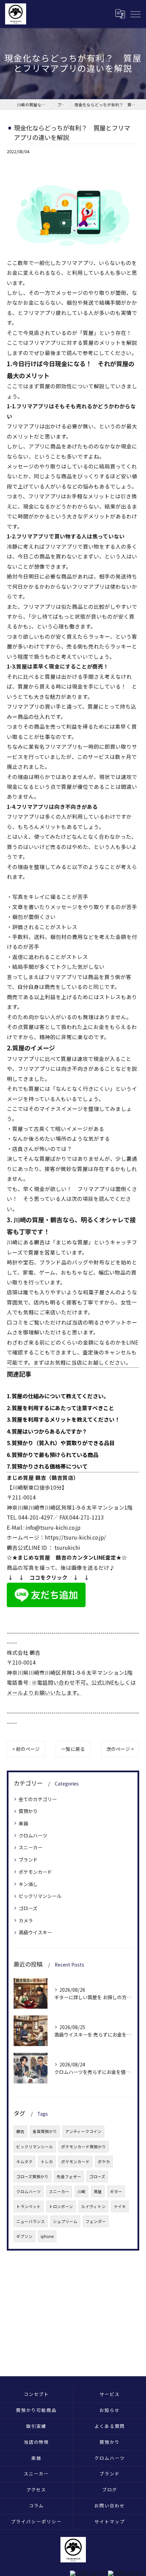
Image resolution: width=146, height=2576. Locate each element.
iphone (47, 2236)
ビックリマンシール (40, 1896)
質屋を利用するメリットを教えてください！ (66, 1419)
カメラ (26, 1920)
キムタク (24, 2162)
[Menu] (135, 14)
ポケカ (104, 2162)
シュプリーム (65, 2221)
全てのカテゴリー (38, 1799)
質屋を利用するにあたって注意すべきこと (63, 1408)
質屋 (98, 2191)
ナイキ (120, 2206)
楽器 (23, 1823)
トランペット (29, 2206)
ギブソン (24, 2236)
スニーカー (31, 1847)
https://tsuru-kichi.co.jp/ (75, 1537)
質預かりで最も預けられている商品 (55, 1455)
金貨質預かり (45, 2131)
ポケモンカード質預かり (84, 2147)
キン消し (28, 1884)
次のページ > (120, 1749)
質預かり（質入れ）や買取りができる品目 (63, 1443)
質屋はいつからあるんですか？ (49, 1431)
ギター (116, 2191)
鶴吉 (20, 2131)
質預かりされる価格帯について (50, 1466)
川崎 (81, 2191)
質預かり (28, 1811)
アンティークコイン (83, 2131)
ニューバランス (31, 2221)
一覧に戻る (73, 1749)
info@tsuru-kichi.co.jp (53, 1527)
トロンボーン (61, 2206)
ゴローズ (28, 1908)
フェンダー (96, 2221)
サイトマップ (110, 2521)
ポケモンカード (35, 1872)
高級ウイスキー (35, 1932)
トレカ (47, 2162)
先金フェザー (69, 2177)
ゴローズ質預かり (32, 2177)
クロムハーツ (33, 1835)
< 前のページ (26, 1749)
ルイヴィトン (93, 2206)
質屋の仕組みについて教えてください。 (60, 1396)
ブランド (28, 1860)
